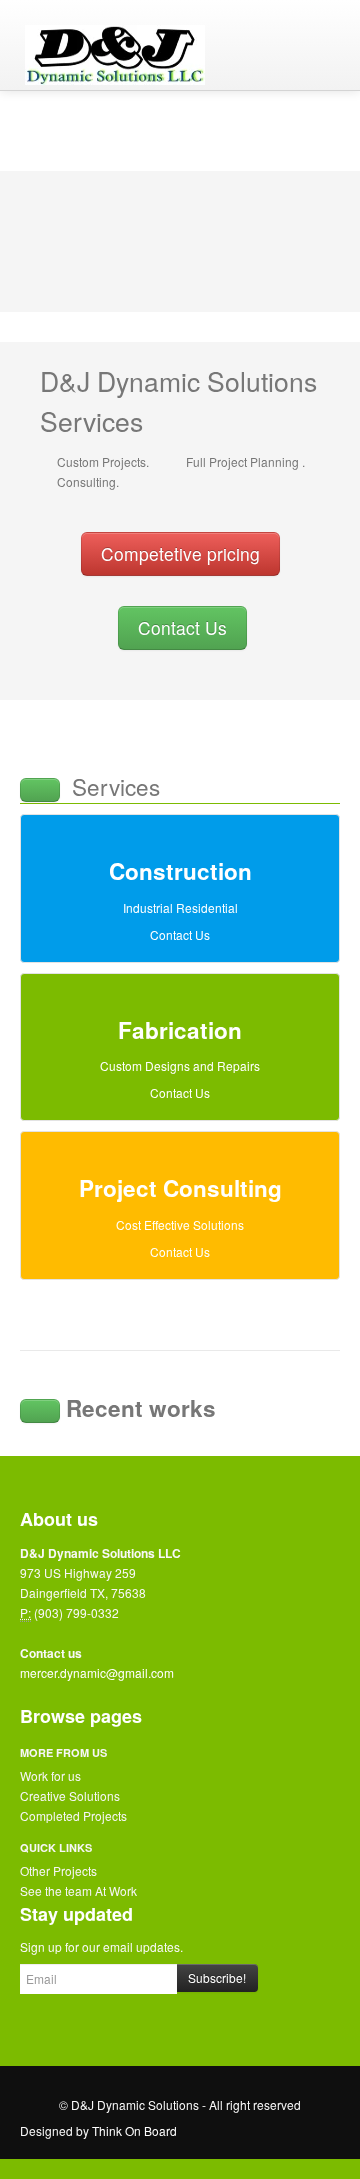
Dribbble (204, 2030)
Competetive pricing (180, 553)
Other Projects (58, 1870)
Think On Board (134, 2130)
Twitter (78, 2030)
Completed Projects (73, 1815)
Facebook (36, 2030)
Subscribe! (217, 1977)
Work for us (50, 1775)
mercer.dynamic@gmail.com (97, 1672)
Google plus (120, 2030)
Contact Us (182, 627)
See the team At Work (78, 1890)
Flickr (162, 2030)
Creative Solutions (70, 1795)
